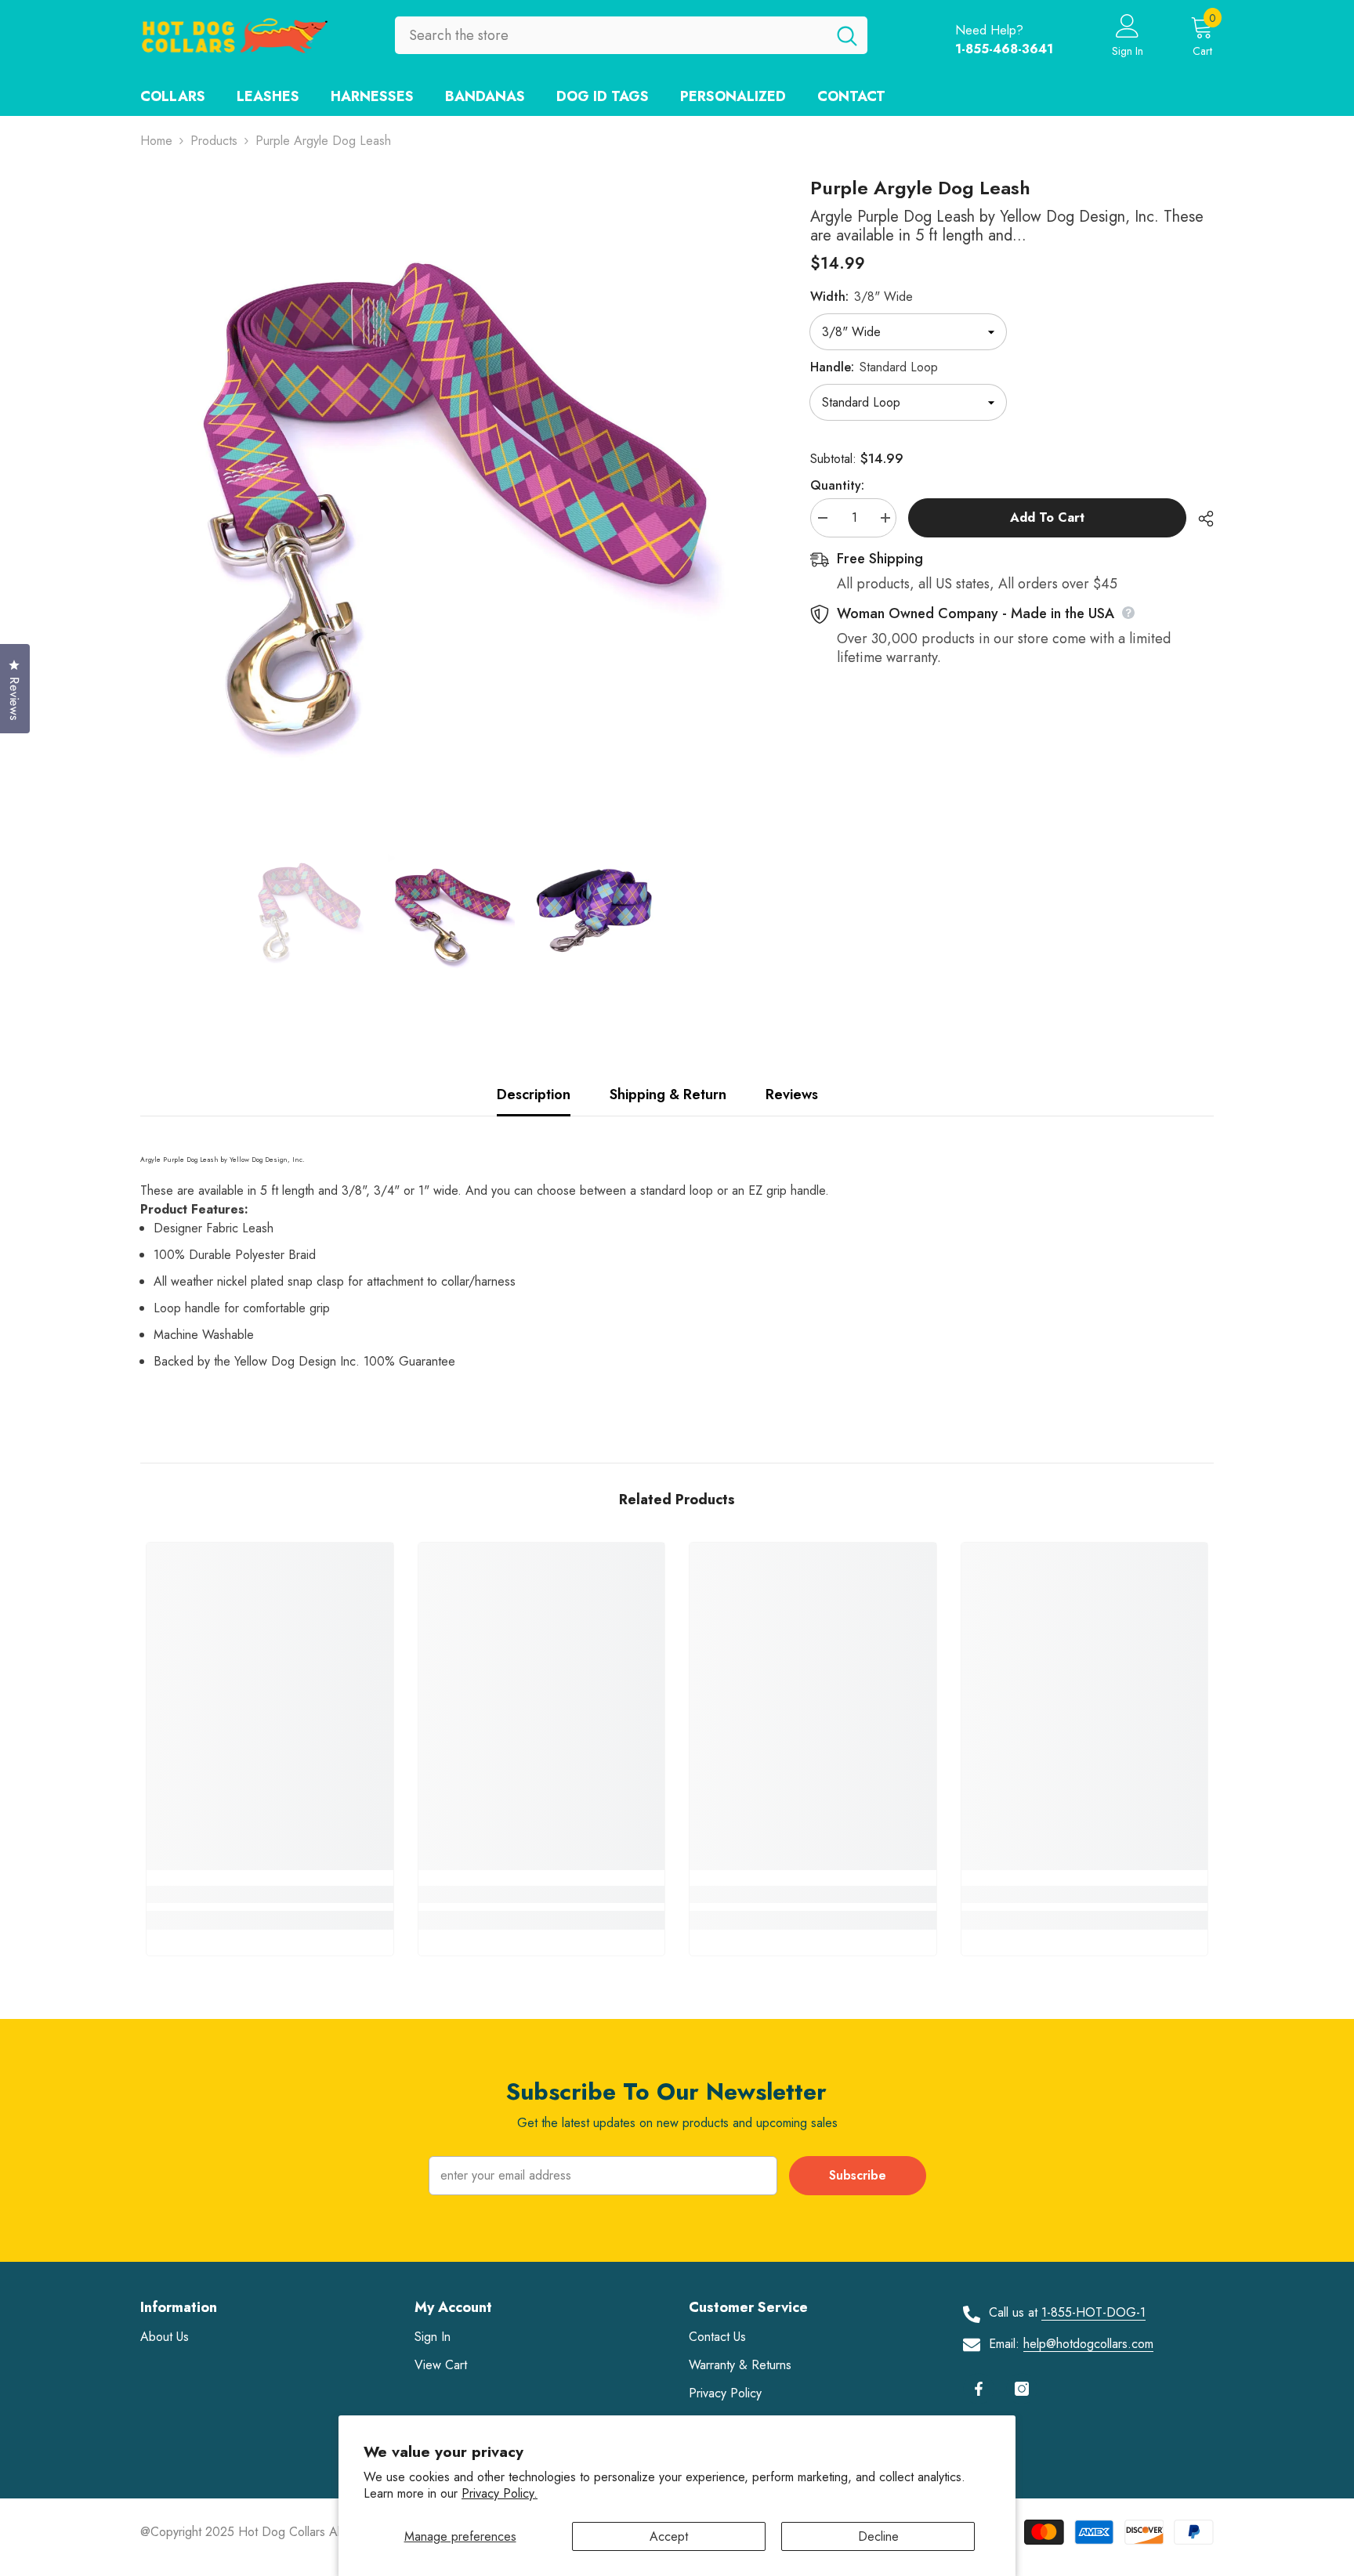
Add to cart (1047, 517)
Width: (862, 297)
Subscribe (858, 2175)
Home (156, 141)
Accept (669, 2536)
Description (534, 1094)
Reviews (792, 1094)
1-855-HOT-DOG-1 (1093, 2312)
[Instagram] (1022, 2389)
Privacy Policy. (500, 2493)
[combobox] (611, 35)
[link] (270, 1894)
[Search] (631, 35)
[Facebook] (979, 2389)
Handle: (874, 367)
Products (214, 141)
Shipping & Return (668, 1094)
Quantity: (837, 485)
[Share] (1200, 519)
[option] (452, 488)
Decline (878, 2536)
